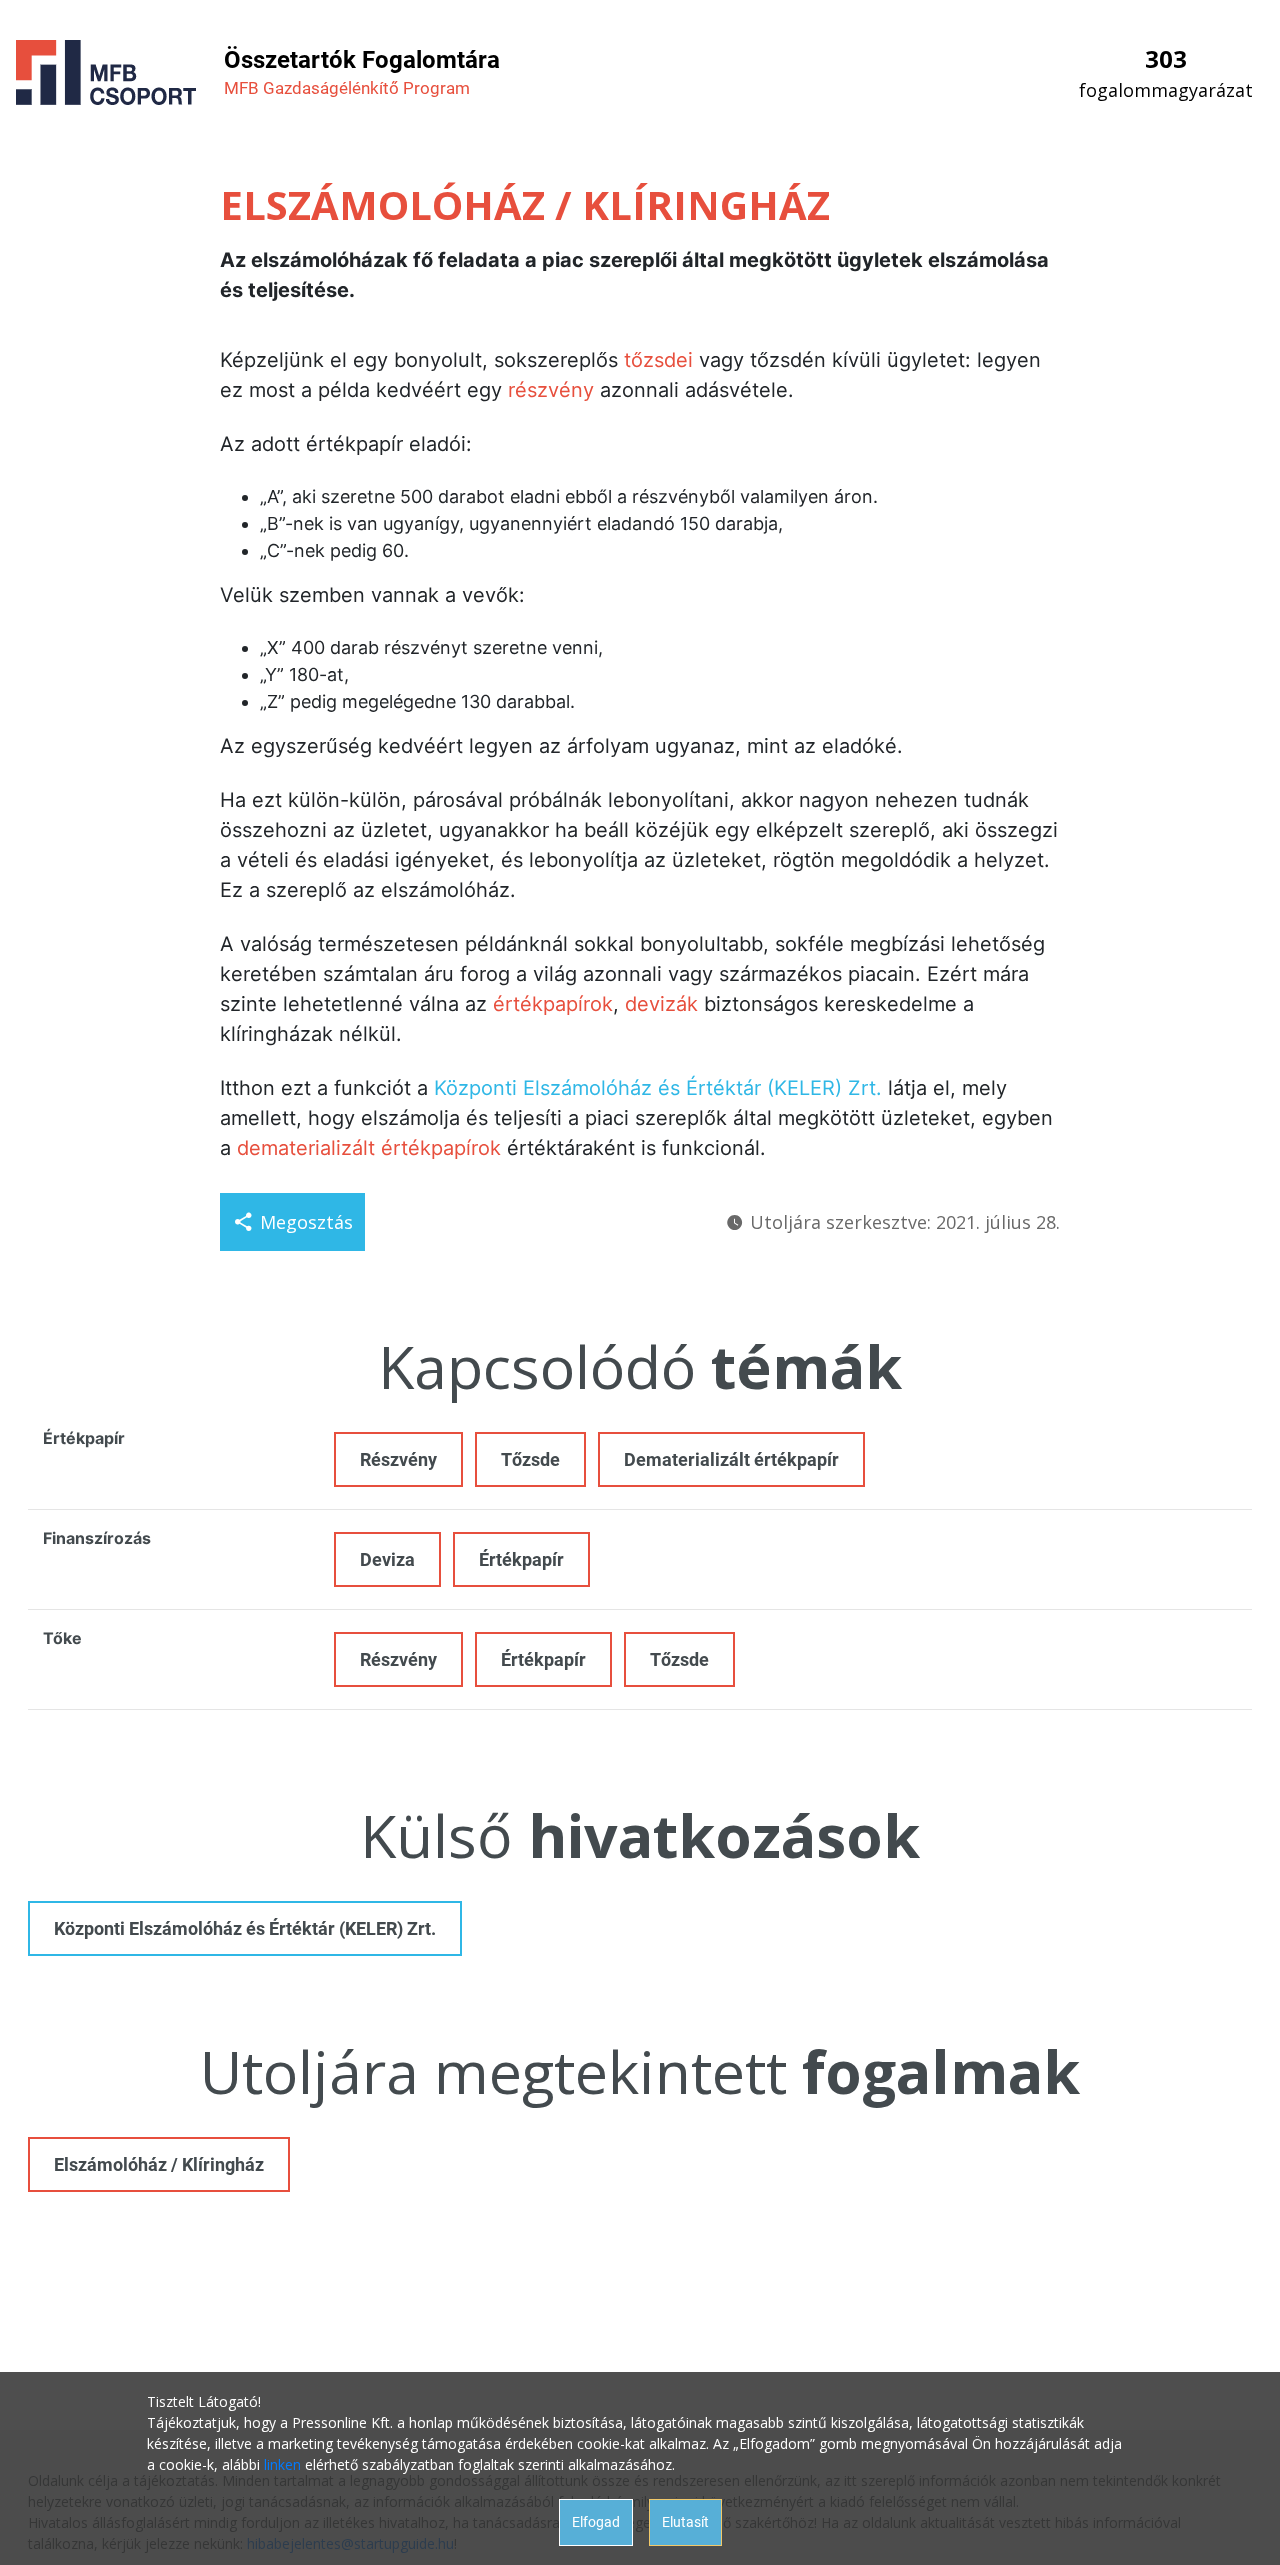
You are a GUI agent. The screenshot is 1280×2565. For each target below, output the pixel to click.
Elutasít (685, 2522)
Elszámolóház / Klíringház (159, 2164)
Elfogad (596, 2522)
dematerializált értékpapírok (369, 1148)
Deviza (387, 1559)
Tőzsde (530, 1459)
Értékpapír (84, 1438)
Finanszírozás (97, 1538)
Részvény (398, 1459)
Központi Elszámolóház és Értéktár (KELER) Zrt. (658, 1088)
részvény (551, 390)
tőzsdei (658, 360)
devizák (661, 1004)
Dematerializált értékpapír (731, 1459)
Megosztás (306, 1222)
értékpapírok (553, 1004)
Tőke (62, 1638)
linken (282, 2464)
